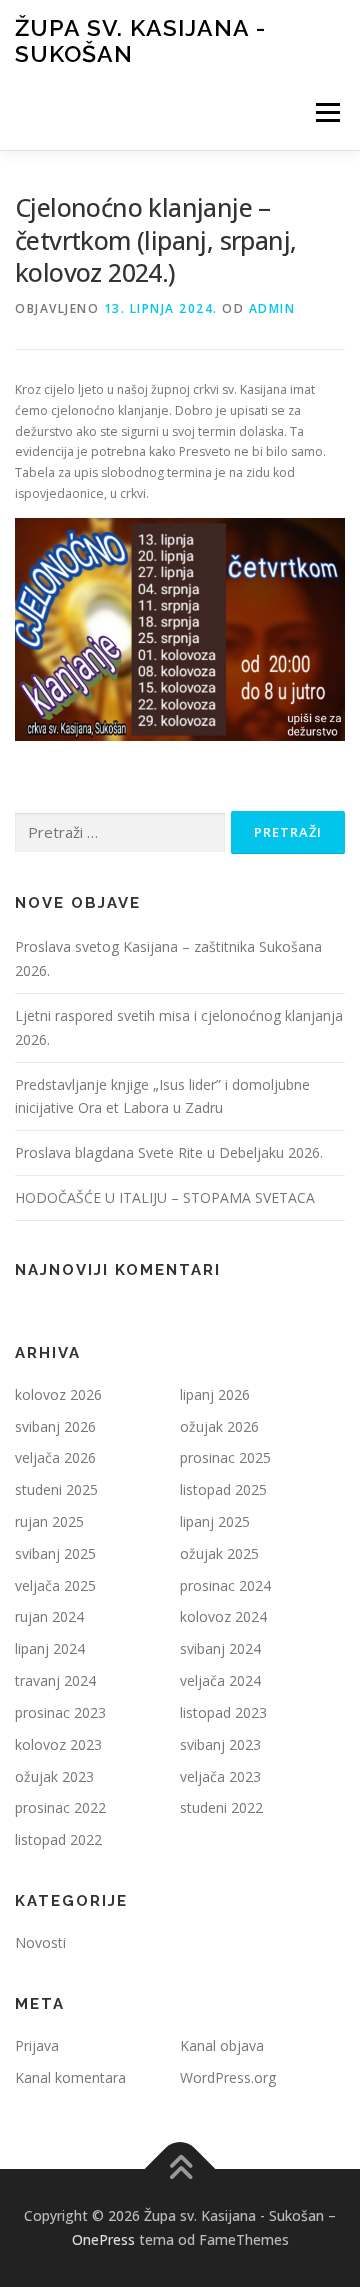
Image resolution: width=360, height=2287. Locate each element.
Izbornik (327, 112)
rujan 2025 (49, 1521)
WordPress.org (228, 2077)
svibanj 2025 (55, 1553)
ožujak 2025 (219, 1553)
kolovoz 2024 (223, 1616)
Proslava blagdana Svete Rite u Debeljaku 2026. (169, 1152)
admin (272, 308)
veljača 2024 (220, 1680)
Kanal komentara (70, 2077)
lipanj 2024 (50, 1648)
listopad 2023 (223, 1712)
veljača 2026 (55, 1457)
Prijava (37, 2045)
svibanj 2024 (220, 1648)
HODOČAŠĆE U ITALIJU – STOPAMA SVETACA (165, 1197)
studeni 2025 (56, 1489)
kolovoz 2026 (58, 1394)
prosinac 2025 (225, 1457)
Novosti (40, 1942)
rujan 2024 (49, 1616)
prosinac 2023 (60, 1712)
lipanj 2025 (215, 1521)
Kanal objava (222, 2045)
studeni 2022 (221, 1807)
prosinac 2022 (60, 1807)
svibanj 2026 (55, 1426)
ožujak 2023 (54, 1776)
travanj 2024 (55, 1680)
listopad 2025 (223, 1489)
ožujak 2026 (219, 1426)
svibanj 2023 (220, 1744)
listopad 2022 (58, 1839)
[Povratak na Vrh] (180, 2169)
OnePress (103, 2239)
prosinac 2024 (225, 1585)
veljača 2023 (220, 1776)
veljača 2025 (55, 1585)
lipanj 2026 (215, 1394)
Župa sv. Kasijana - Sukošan (140, 40)
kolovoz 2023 (58, 1744)
